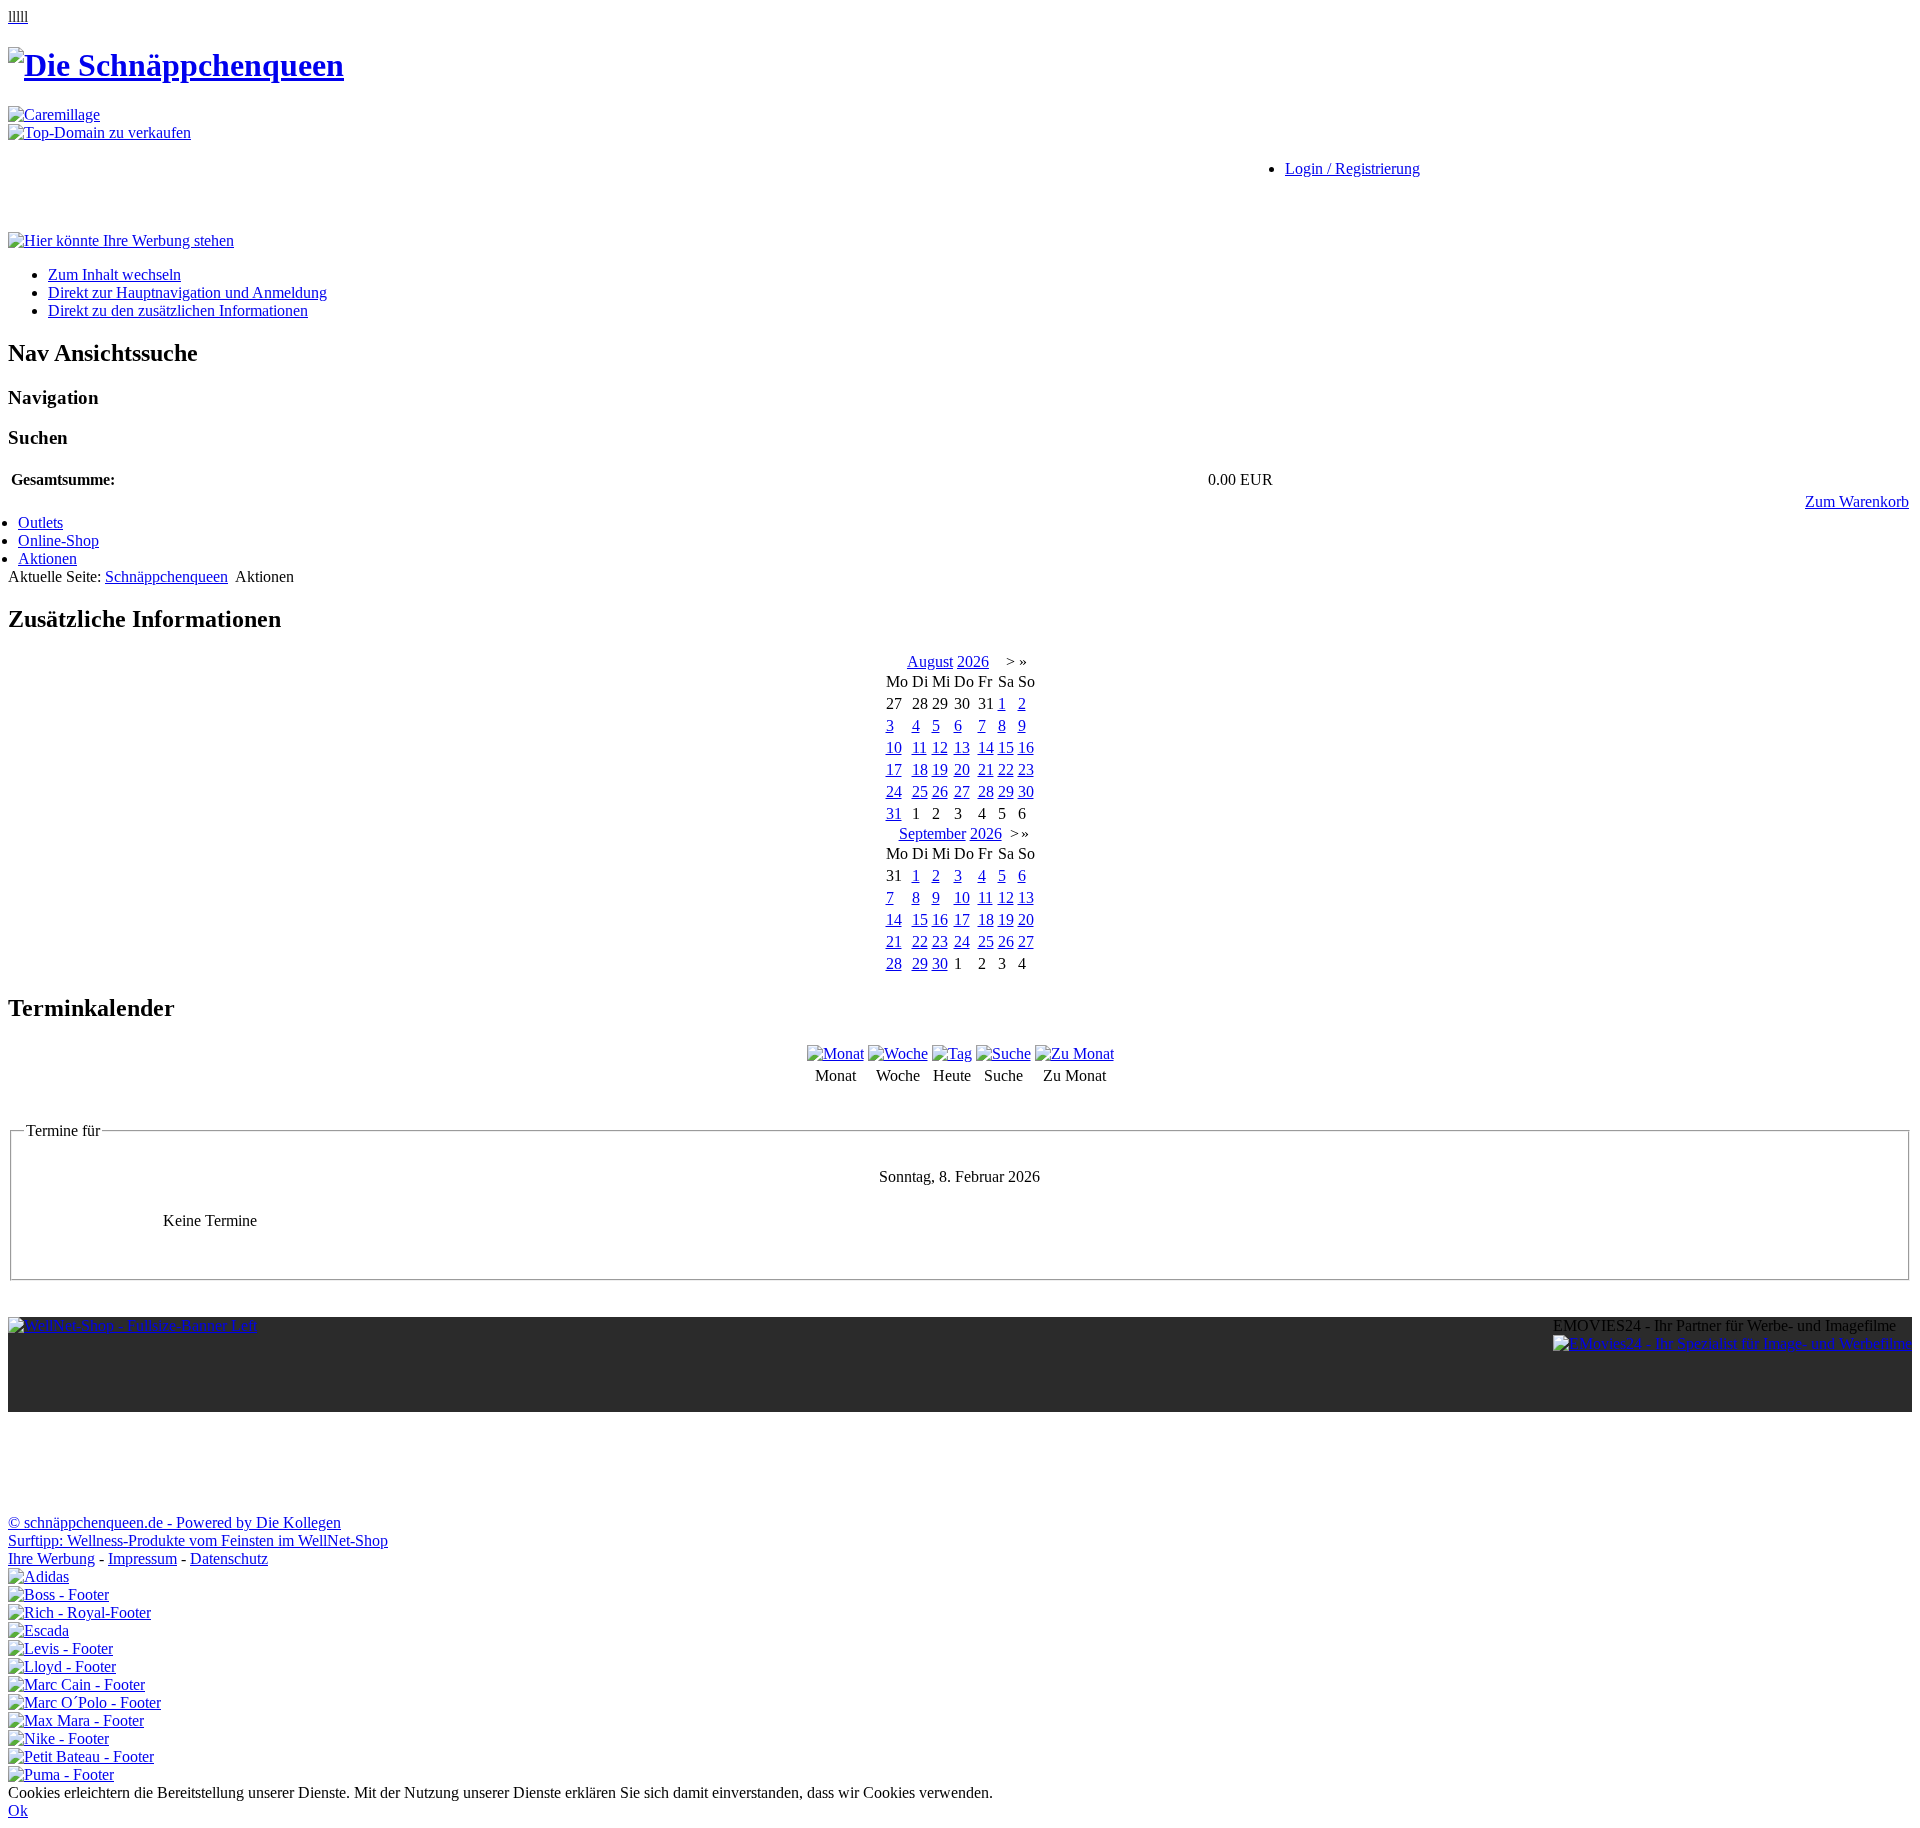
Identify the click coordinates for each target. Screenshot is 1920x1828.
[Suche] (1003, 1053)
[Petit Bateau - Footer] (81, 1756)
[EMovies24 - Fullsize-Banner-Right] (1732, 1343)
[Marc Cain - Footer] (76, 1684)
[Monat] (835, 1053)
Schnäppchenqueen (166, 576)
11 (919, 747)
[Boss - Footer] (58, 1594)
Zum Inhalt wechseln (114, 274)
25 (920, 791)
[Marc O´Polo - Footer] (84, 1702)
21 (986, 769)
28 (986, 791)
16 (1026, 747)
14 (986, 747)
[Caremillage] (54, 114)
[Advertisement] (88, 187)
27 (962, 791)
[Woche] (898, 1053)
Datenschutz (229, 1558)
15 (1006, 747)
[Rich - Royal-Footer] (79, 1612)
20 (962, 769)
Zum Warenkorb (1857, 501)
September (932, 833)
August (930, 661)
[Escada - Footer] (38, 1630)
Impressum (142, 1558)
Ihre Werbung (51, 1558)
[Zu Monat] (1074, 1053)
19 (940, 769)
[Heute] (952, 1053)
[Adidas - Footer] (38, 1576)
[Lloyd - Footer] (62, 1666)
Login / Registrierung (1352, 168)
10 (894, 747)
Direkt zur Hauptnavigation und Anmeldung (187, 292)
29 (1006, 791)
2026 (973, 661)
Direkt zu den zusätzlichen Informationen (178, 310)
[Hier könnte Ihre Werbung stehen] (121, 240)
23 (1026, 769)
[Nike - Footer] (58, 1738)
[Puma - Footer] (61, 1774)
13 (962, 747)
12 (940, 747)
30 (1026, 791)
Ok (18, 1810)
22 (1006, 769)
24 (894, 791)
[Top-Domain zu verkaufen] (99, 132)
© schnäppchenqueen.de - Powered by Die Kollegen (174, 1522)
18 (920, 769)
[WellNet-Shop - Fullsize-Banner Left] (132, 1325)
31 (894, 813)
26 (940, 791)
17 (894, 769)
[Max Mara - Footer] (76, 1720)
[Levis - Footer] (60, 1648)
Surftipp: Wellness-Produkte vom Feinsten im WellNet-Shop (198, 1540)
